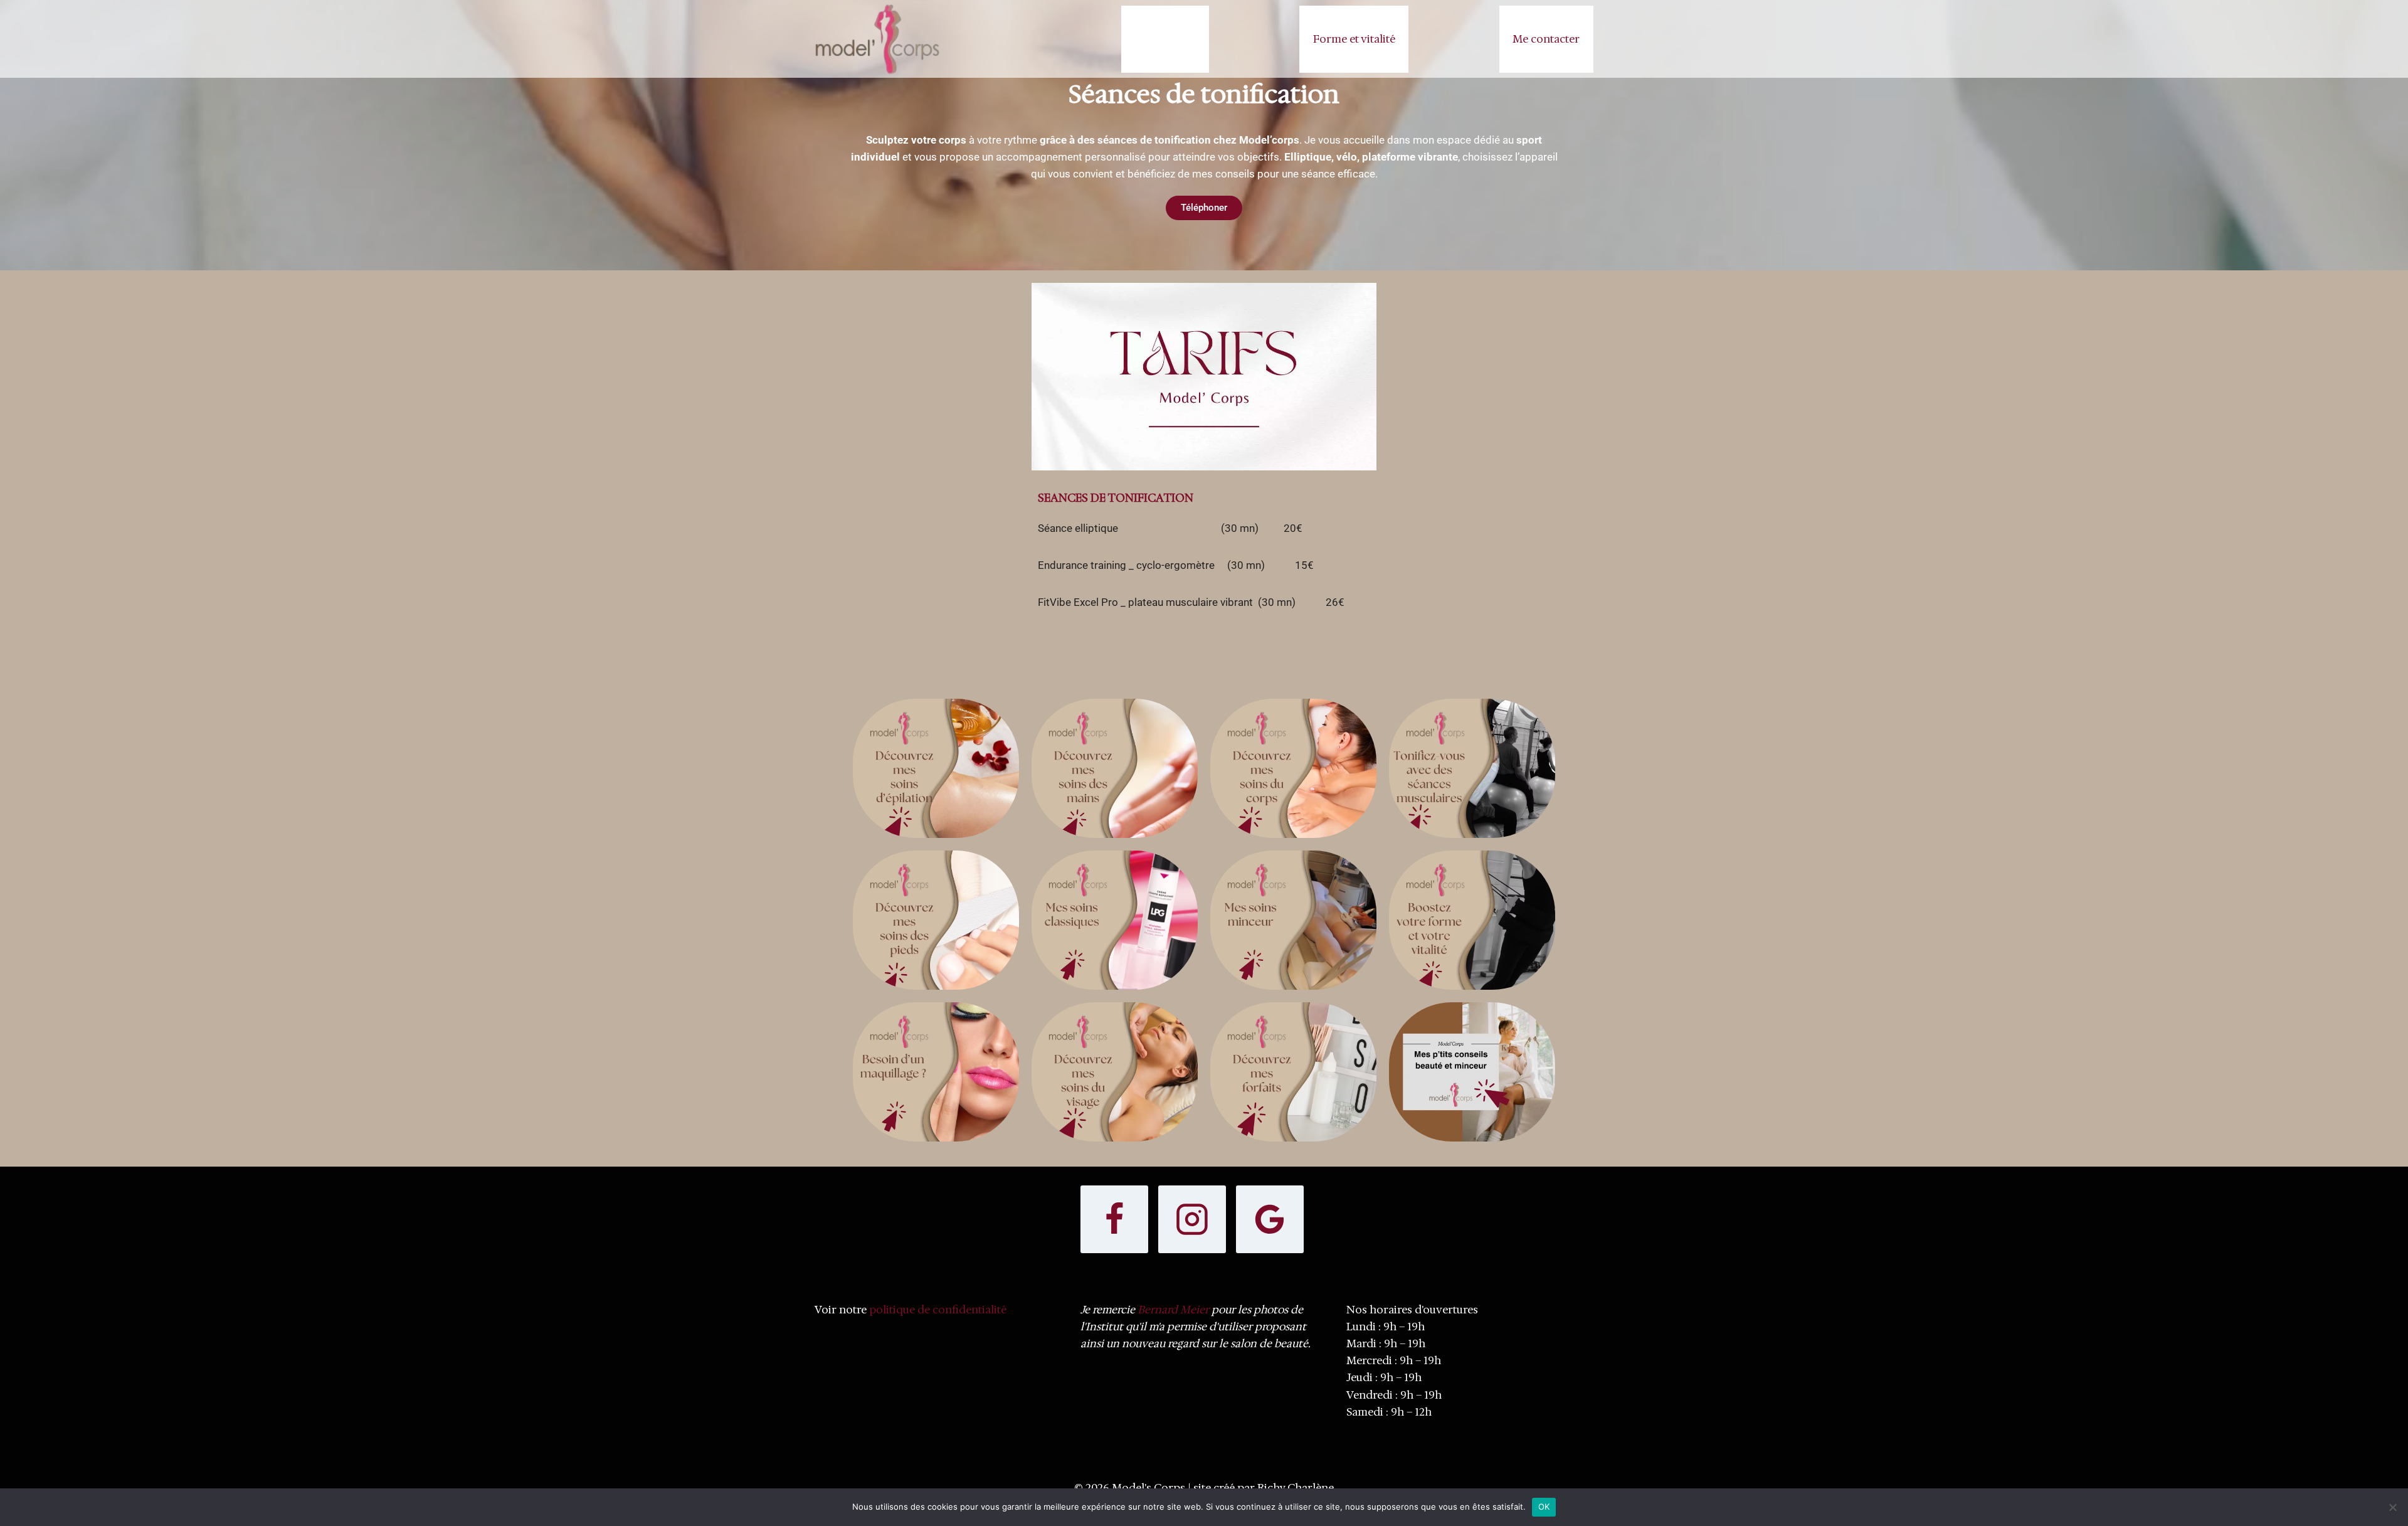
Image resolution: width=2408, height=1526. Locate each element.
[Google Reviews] (1270, 1219)
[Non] (2392, 1507)
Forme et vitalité (1354, 39)
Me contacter (1546, 39)
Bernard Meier (1173, 1310)
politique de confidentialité (938, 1310)
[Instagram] (1192, 1219)
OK (1544, 1507)
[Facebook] (1114, 1219)
